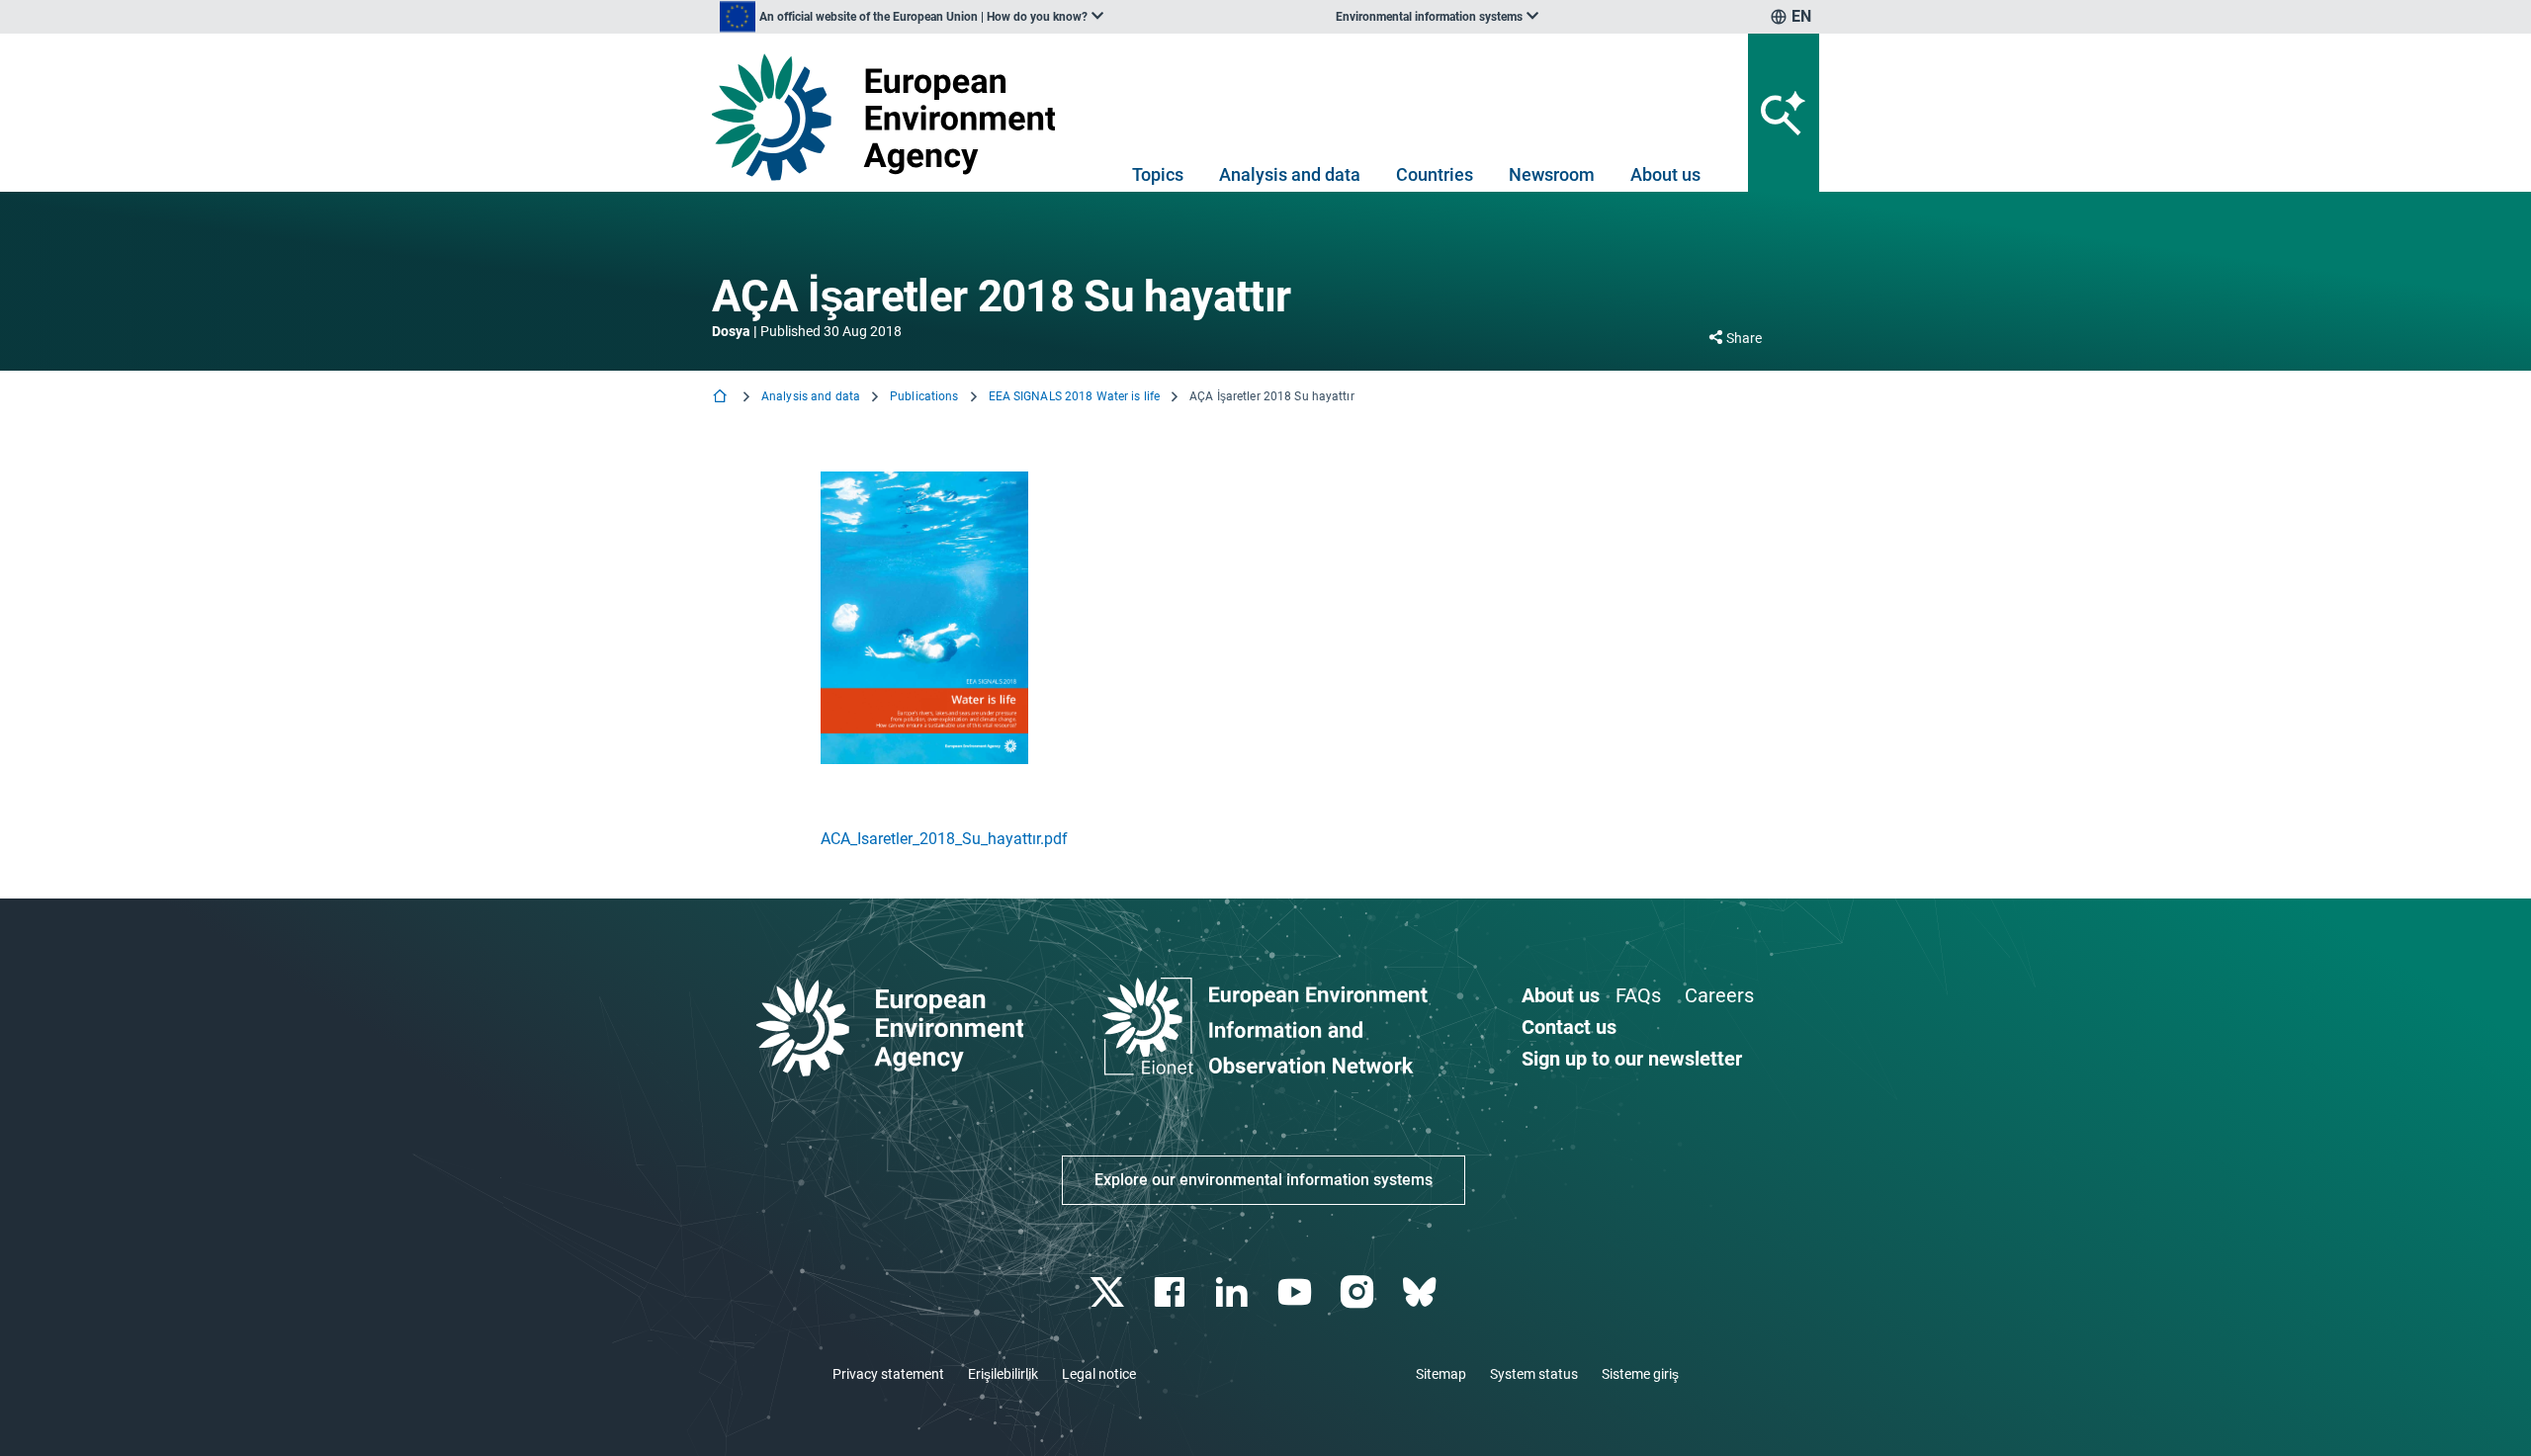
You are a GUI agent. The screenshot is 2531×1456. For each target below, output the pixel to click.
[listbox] (912, 17)
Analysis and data (1290, 174)
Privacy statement (888, 1374)
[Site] (891, 117)
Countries (1435, 174)
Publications (924, 396)
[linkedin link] (1234, 1292)
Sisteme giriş (1640, 1374)
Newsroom (1552, 174)
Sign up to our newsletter (1632, 1059)
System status (1534, 1374)
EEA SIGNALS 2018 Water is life (1075, 396)
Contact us (1569, 1027)
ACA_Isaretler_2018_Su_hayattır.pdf (944, 839)
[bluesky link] (1421, 1292)
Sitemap (1441, 1374)
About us (1665, 174)
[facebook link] (1172, 1292)
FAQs (1638, 995)
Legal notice (1099, 1374)
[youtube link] (1297, 1292)
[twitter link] (1109, 1292)
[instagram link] (1359, 1292)
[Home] (722, 398)
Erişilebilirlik (1003, 1374)
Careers (1719, 995)
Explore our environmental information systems (1264, 1180)
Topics (1158, 174)
